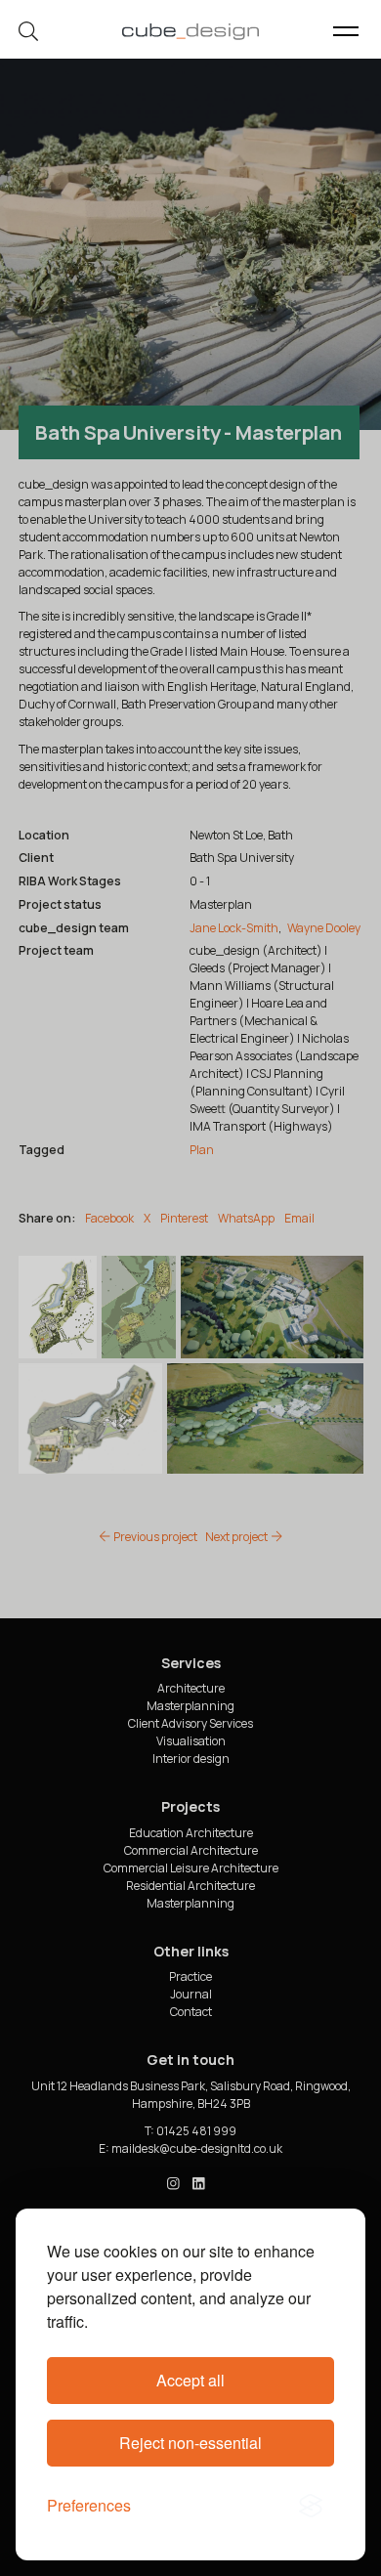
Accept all (190, 2380)
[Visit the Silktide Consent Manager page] (311, 2506)
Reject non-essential (190, 2443)
